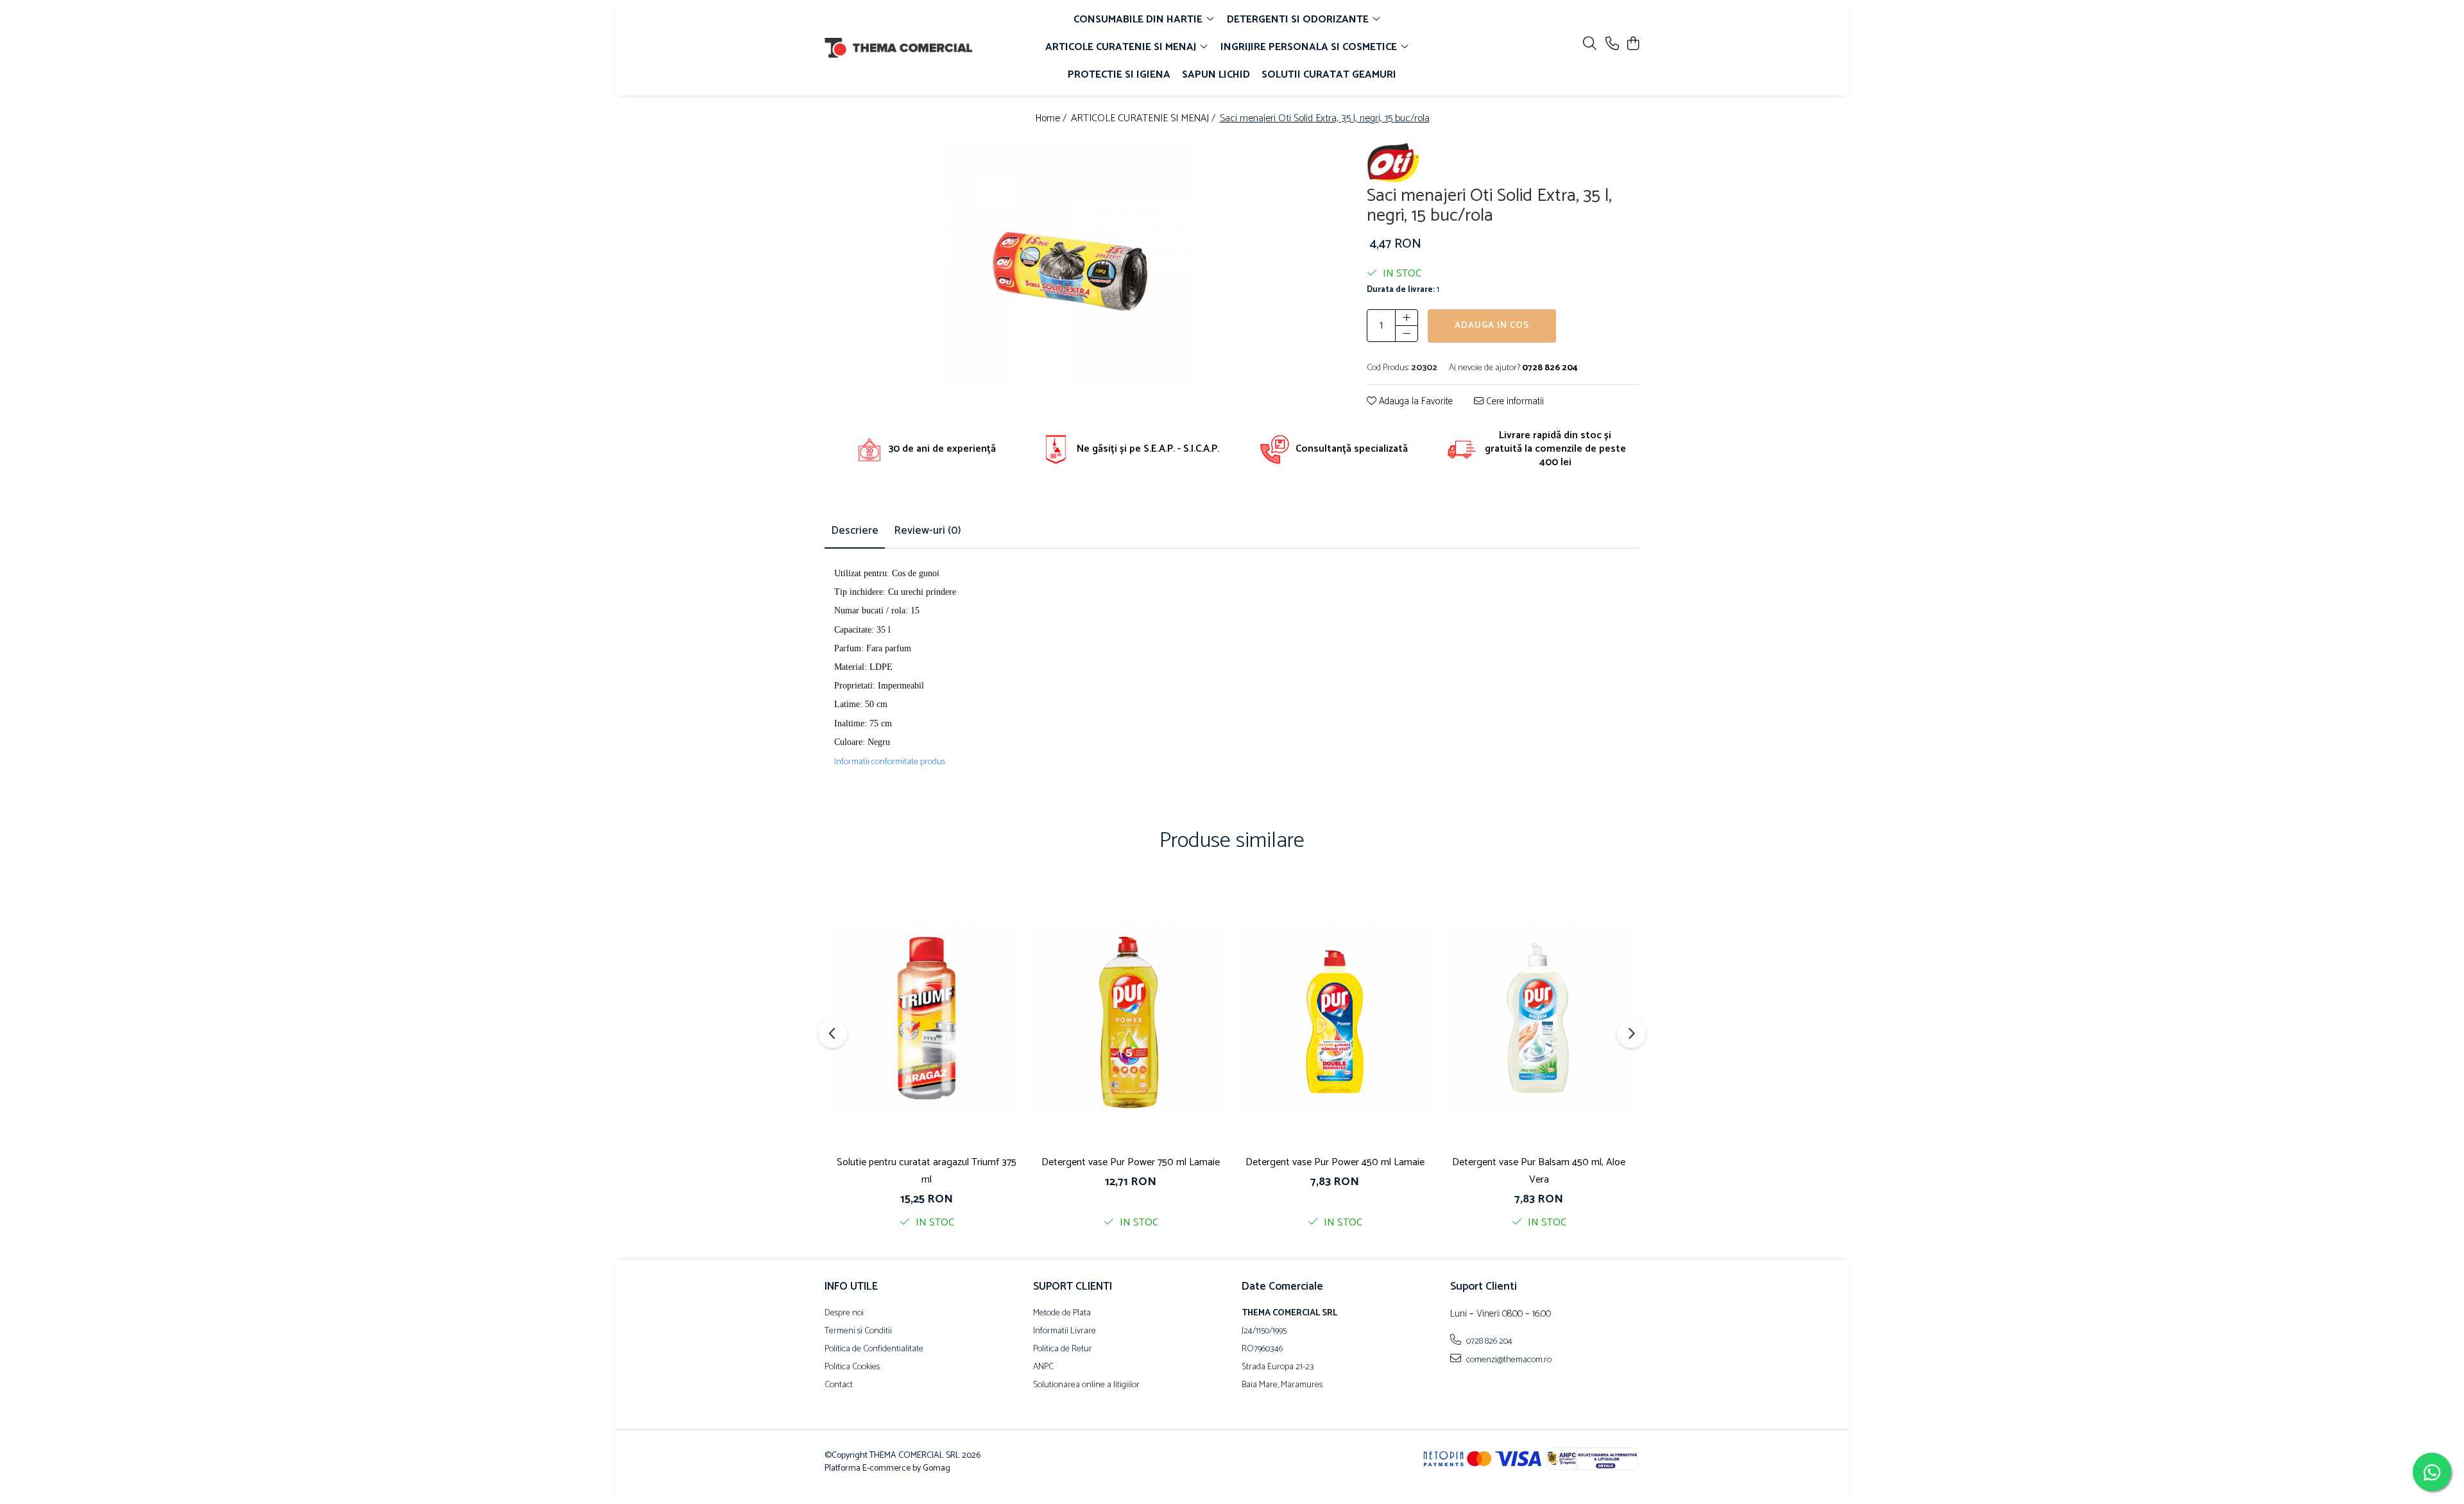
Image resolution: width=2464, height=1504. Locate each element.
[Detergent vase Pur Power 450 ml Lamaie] (1335, 1018)
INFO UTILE (851, 1286)
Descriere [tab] (855, 531)
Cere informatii (1514, 402)
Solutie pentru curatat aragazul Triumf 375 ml (927, 1171)
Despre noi (844, 1313)
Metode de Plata (1062, 1313)
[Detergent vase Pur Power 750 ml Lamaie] (1131, 1018)
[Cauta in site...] (1590, 45)
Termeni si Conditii (858, 1331)
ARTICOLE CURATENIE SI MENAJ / (1144, 119)
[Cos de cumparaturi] (1633, 45)
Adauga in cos (1492, 326)
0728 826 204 (1488, 1341)
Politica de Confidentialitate (874, 1349)
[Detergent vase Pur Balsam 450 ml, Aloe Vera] (1539, 1018)
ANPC (1043, 1367)
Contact (839, 1385)
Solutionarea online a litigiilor (1086, 1385)
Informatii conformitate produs (890, 762)
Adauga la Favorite (1415, 402)
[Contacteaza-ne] (1612, 45)
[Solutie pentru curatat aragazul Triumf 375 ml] (927, 1018)
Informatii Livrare (1065, 1331)
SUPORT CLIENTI (1073, 1286)
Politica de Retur (1063, 1349)
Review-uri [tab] (928, 531)
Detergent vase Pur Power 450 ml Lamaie (1335, 1162)
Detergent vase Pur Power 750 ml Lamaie (1131, 1162)
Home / (1052, 119)
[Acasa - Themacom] (898, 48)
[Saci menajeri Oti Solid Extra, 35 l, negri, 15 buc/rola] (1070, 263)
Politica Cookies (852, 1367)
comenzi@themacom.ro (1508, 1360)
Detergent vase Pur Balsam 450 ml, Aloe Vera (1539, 1171)
